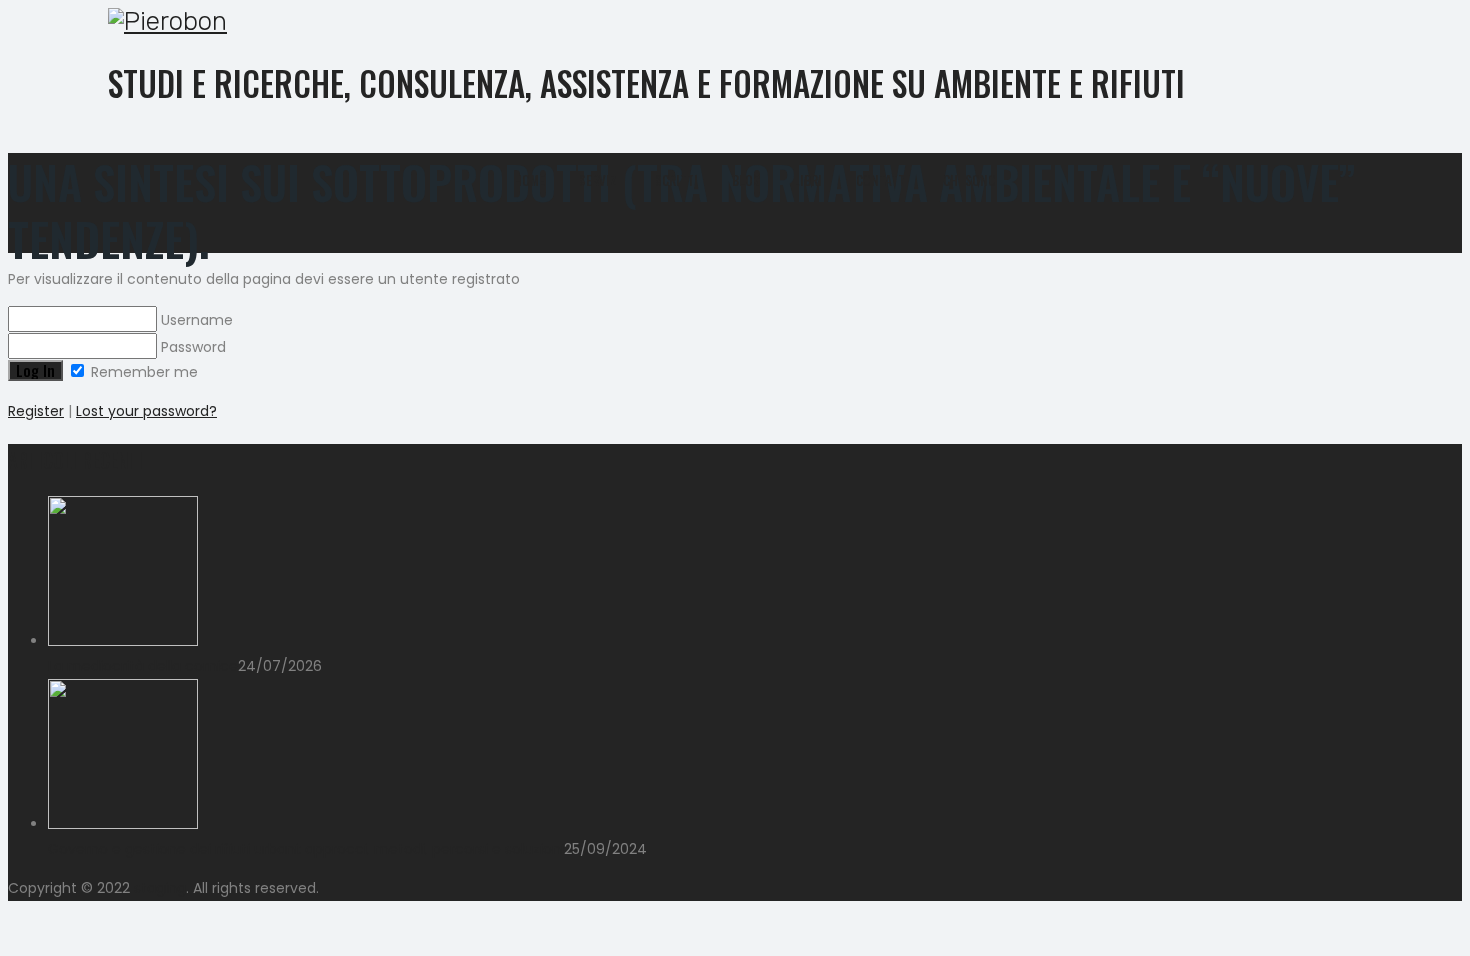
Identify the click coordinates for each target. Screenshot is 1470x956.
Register (36, 411)
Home (529, 180)
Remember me (142, 372)
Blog (746, 180)
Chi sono (969, 180)
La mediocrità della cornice (143, 666)
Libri (808, 180)
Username (195, 320)
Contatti (882, 180)
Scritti (676, 180)
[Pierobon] (720, 21)
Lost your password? (146, 411)
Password (191, 347)
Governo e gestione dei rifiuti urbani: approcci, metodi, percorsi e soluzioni (306, 849)
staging (160, 888)
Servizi (600, 180)
